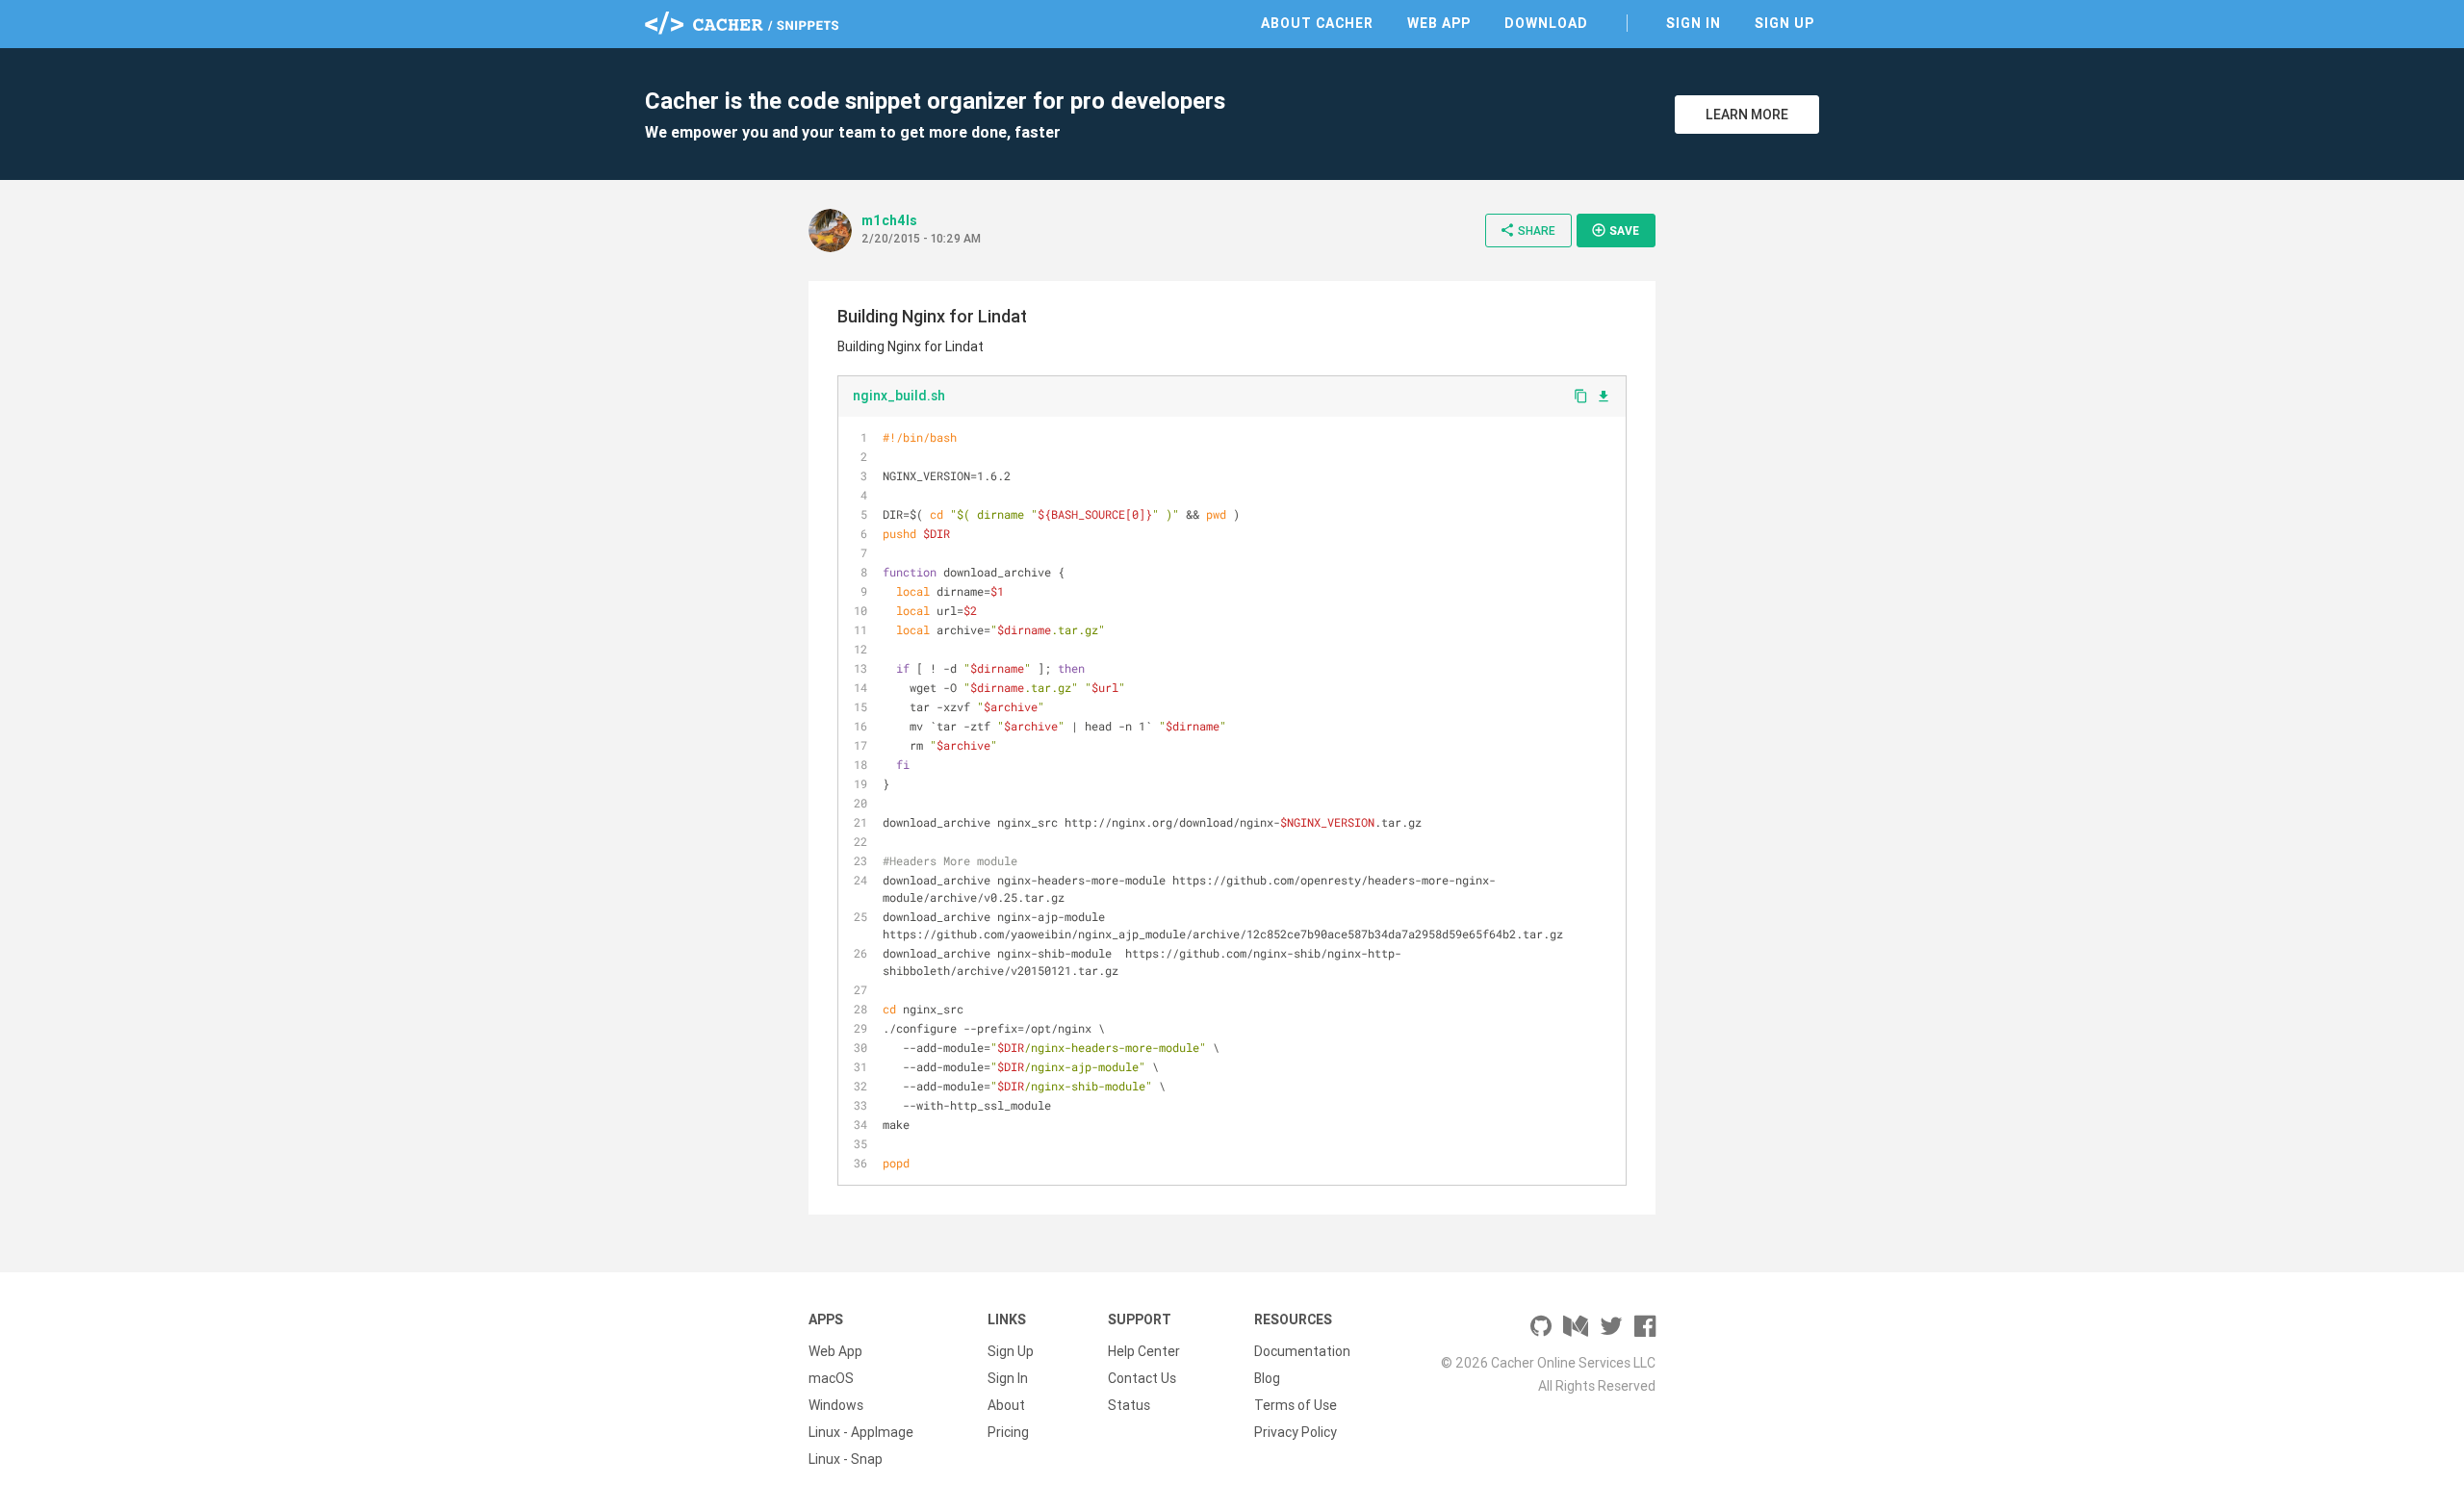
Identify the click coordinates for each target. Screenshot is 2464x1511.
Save (1615, 230)
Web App (1439, 23)
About (1006, 1405)
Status (1129, 1405)
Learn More (1747, 115)
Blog (1267, 1378)
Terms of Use (1296, 1405)
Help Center (1144, 1351)
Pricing (1008, 1432)
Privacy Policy (1296, 1432)
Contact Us (1142, 1378)
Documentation (1302, 1351)
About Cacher (1317, 23)
